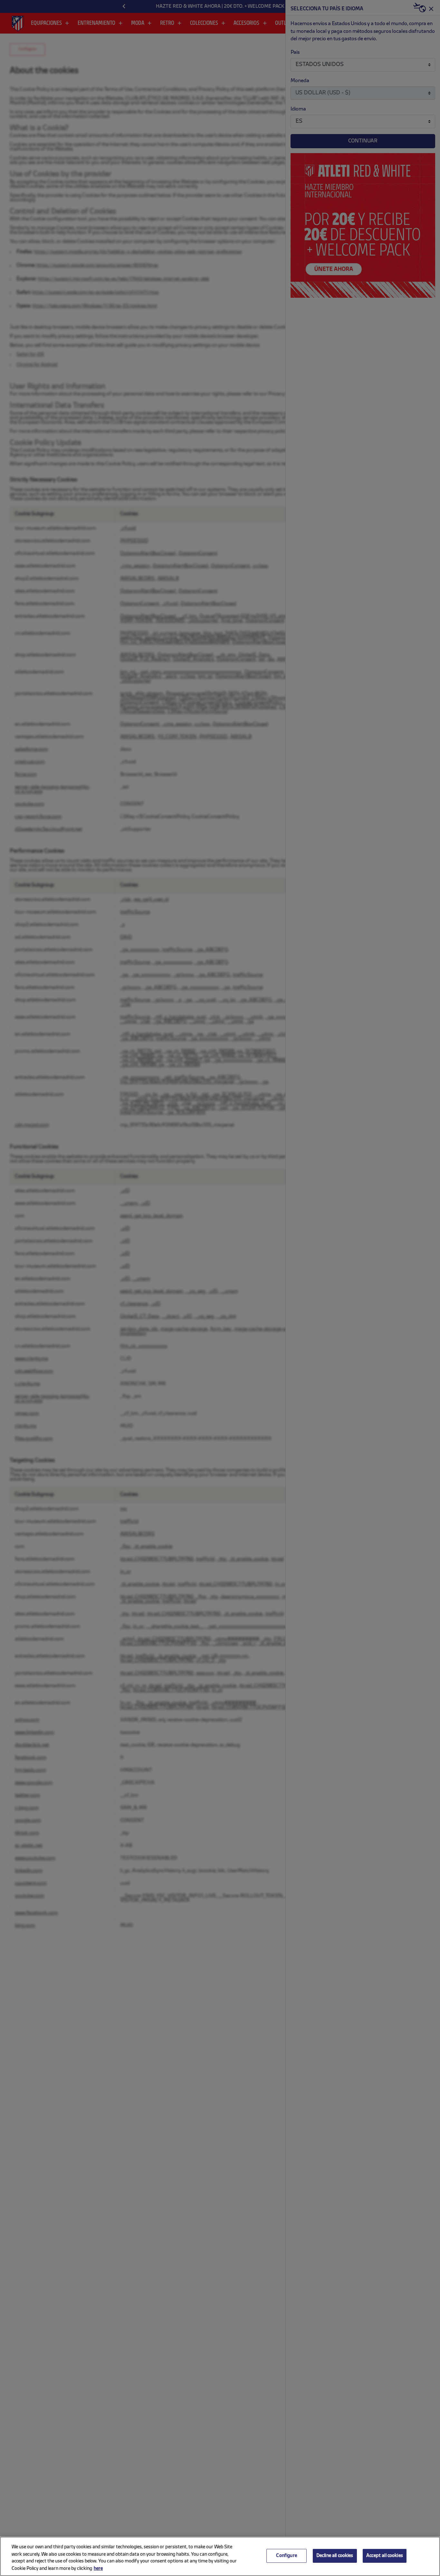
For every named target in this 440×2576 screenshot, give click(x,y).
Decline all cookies (335, 2556)
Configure (286, 2556)
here (98, 2569)
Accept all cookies (385, 2556)
